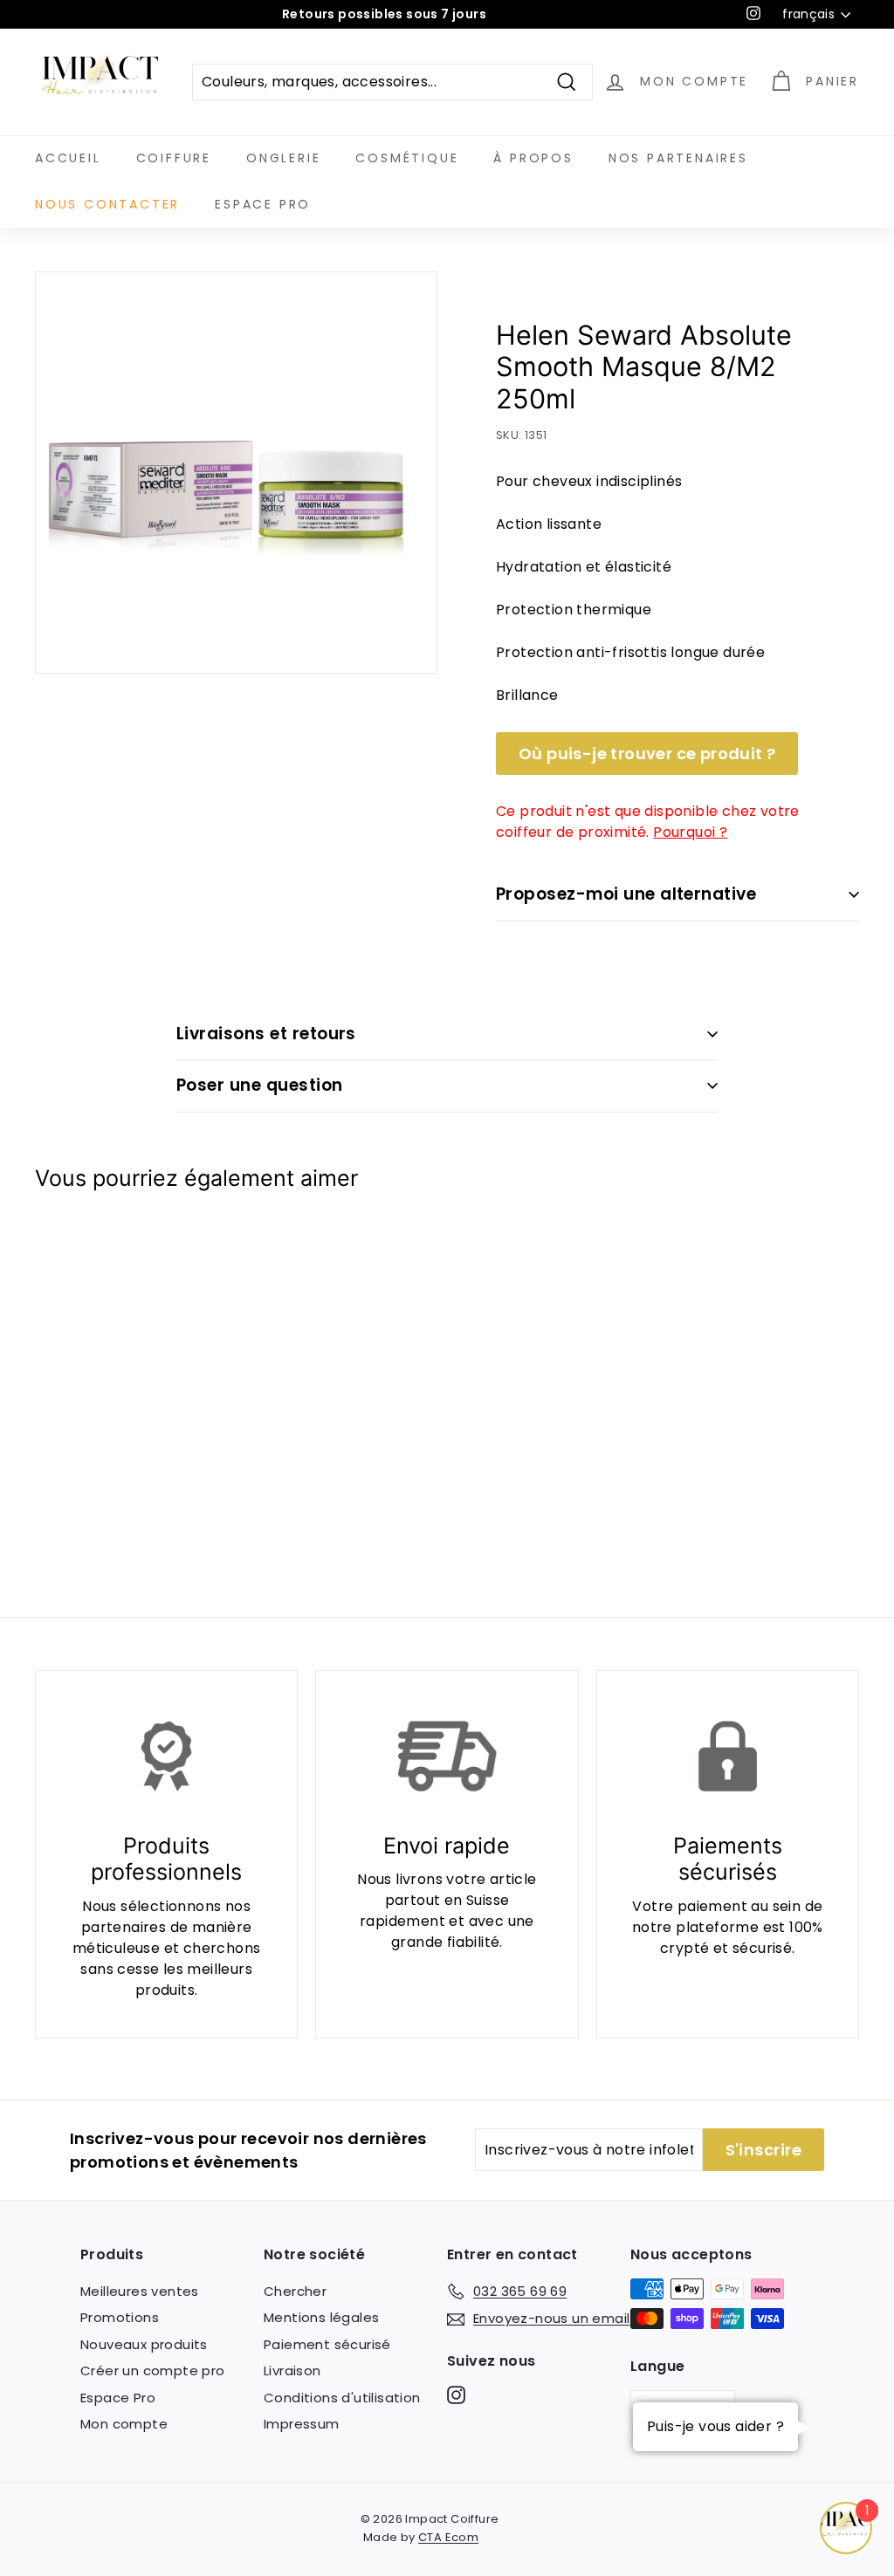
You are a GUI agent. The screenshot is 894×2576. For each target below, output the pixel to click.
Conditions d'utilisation (342, 2398)
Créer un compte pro (153, 2370)
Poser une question (260, 1085)
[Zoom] (236, 473)
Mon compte (124, 2424)
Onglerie (283, 158)
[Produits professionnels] (166, 1756)
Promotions (120, 2317)
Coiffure (174, 158)
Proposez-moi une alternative (626, 894)
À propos (533, 158)
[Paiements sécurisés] (728, 1756)
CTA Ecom (448, 2537)
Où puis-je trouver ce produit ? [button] (647, 754)
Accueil (68, 158)
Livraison (292, 2370)
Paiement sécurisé (327, 2344)
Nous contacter (107, 204)
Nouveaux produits (144, 2344)
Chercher (295, 2291)
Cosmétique (407, 158)
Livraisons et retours (266, 1034)
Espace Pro (263, 204)
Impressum (302, 2424)
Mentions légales (321, 2317)
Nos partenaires (678, 158)
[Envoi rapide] (447, 1756)
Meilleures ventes (140, 2291)
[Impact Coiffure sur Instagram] (456, 2395)
